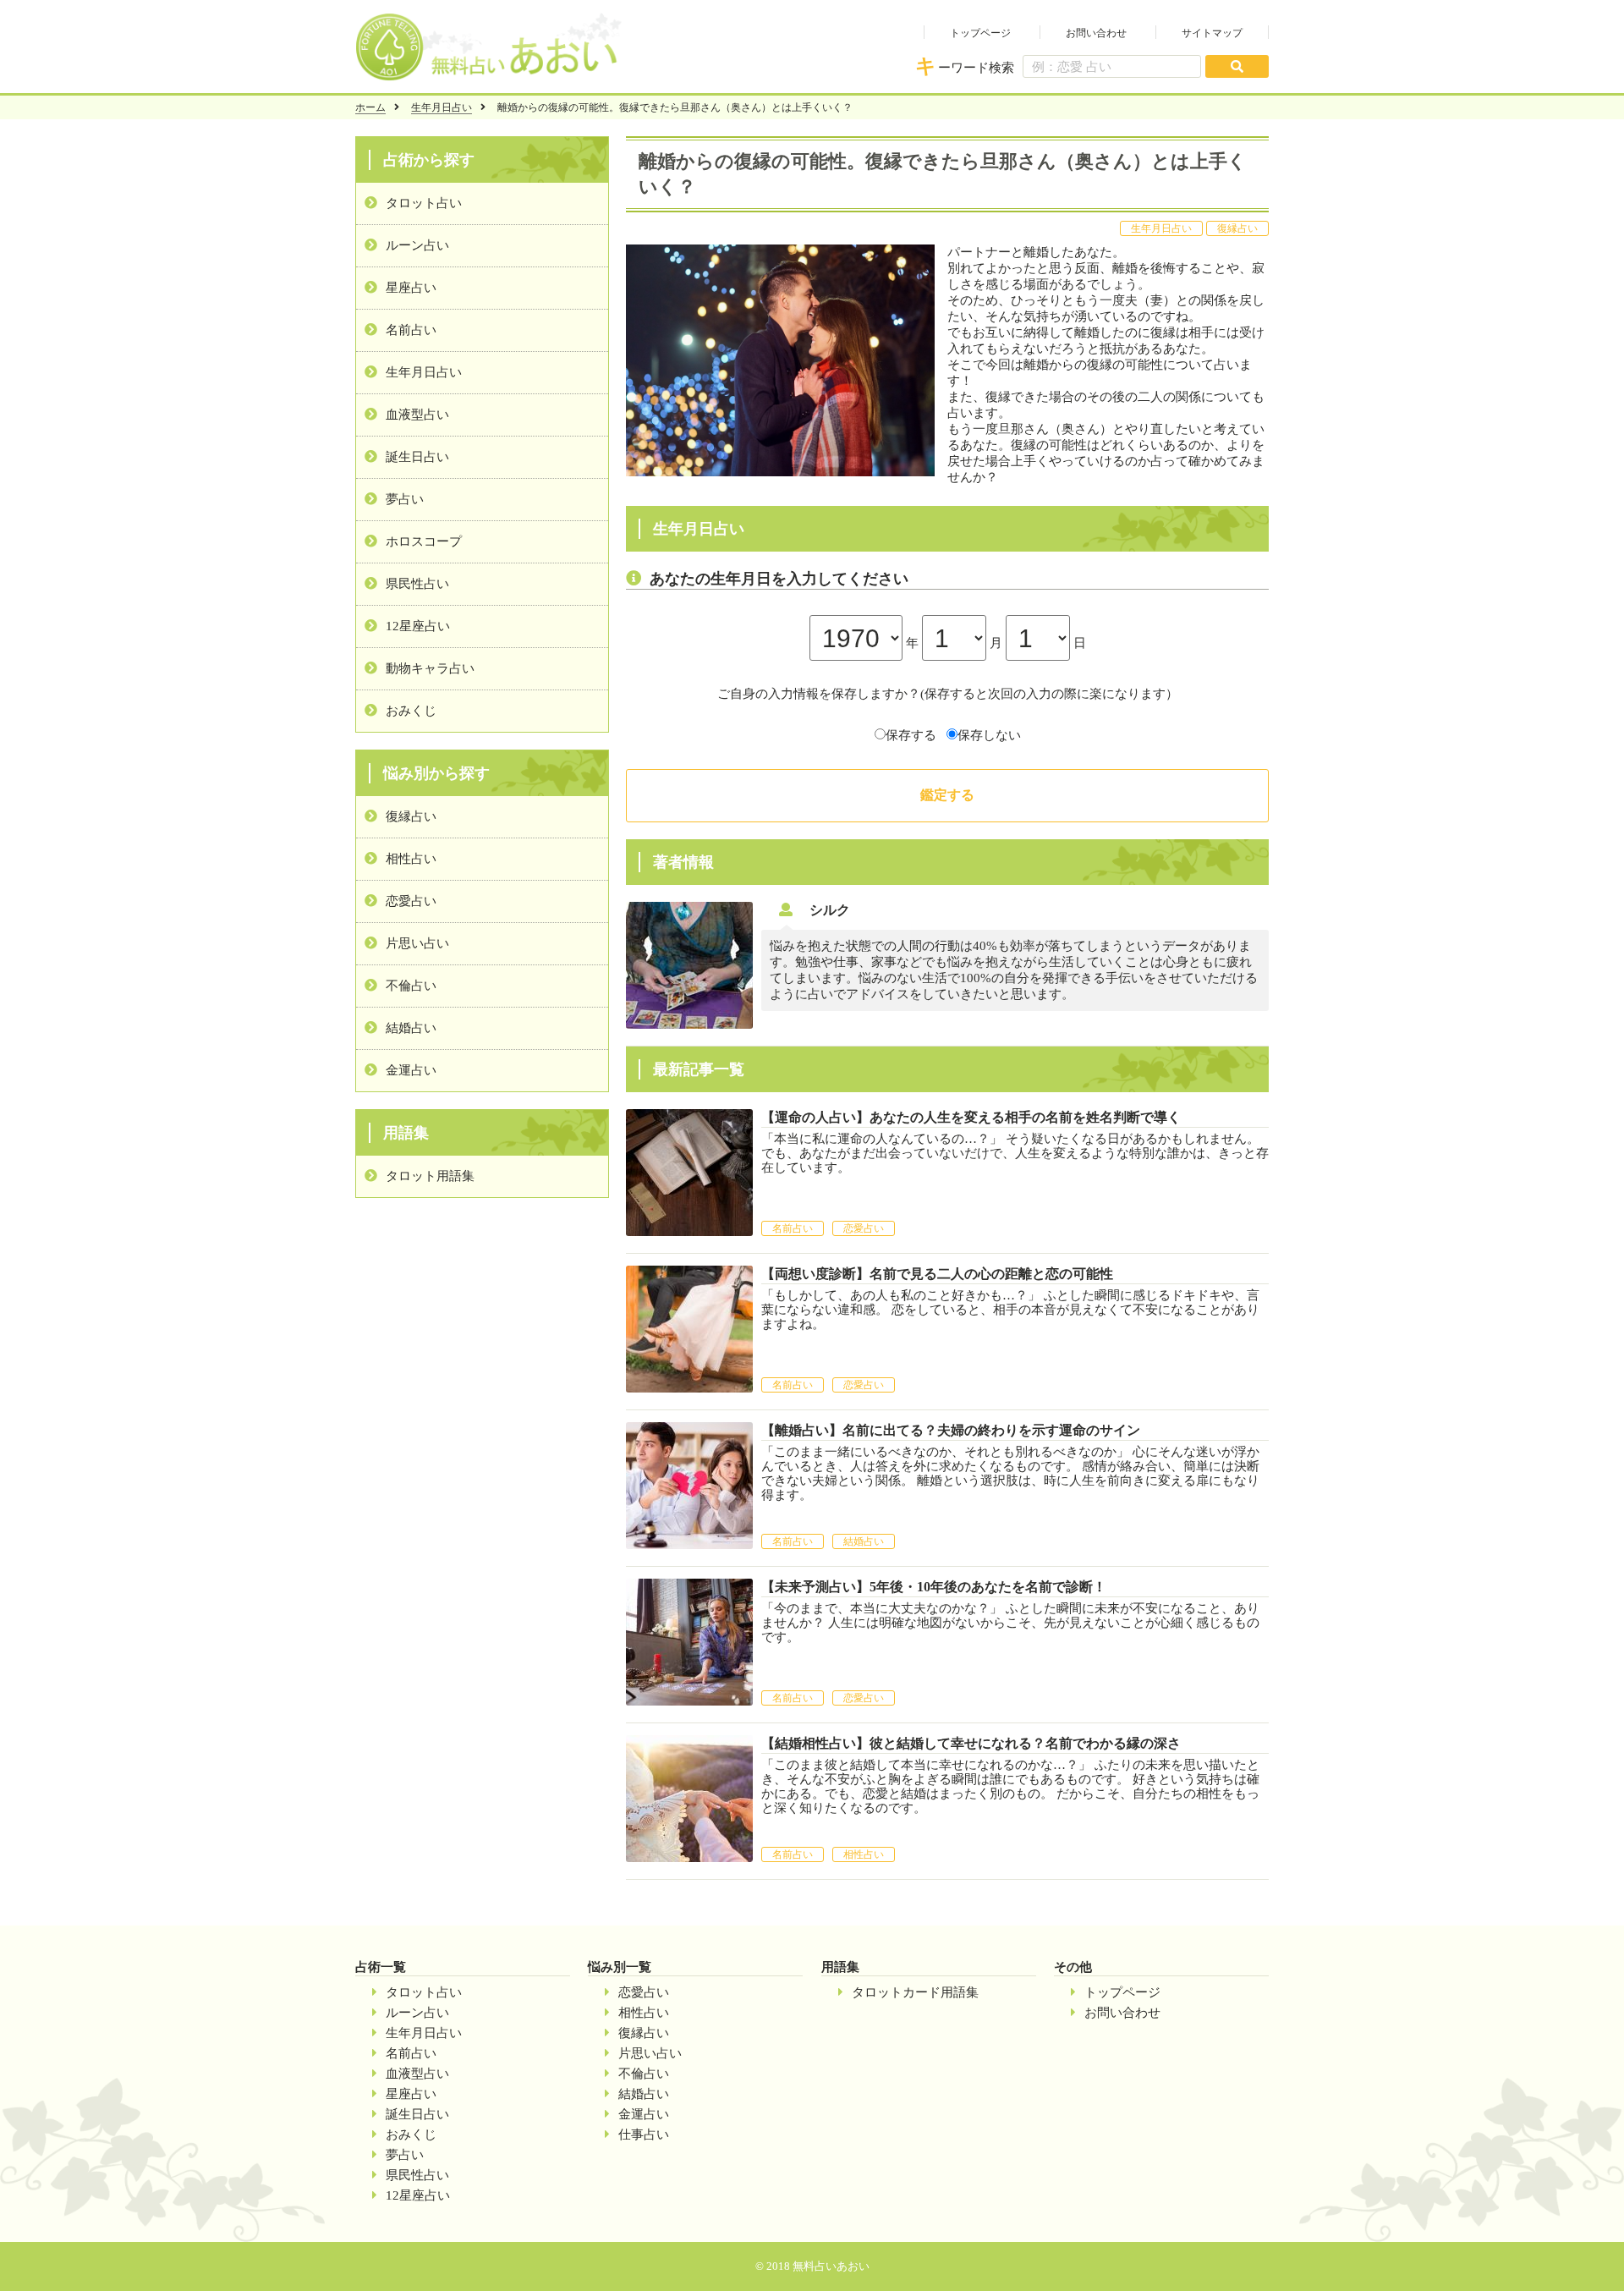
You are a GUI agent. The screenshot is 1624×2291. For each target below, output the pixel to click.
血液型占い (417, 415)
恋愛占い (411, 901)
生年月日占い (442, 107)
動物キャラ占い (430, 668)
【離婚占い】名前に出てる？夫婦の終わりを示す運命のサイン (951, 1430)
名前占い (411, 330)
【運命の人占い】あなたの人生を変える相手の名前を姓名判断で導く (971, 1117)
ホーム (370, 107)
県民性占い (417, 584)
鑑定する (947, 795)
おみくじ (411, 711)
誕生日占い (417, 457)
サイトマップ (1212, 33)
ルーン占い (417, 245)
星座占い (411, 288)
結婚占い (411, 1028)
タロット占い (424, 203)
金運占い (411, 1070)
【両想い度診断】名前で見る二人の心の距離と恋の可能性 (937, 1274)
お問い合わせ (1096, 33)
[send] (1237, 66)
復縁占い (411, 816)
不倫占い (411, 986)
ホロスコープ (424, 541)
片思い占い (417, 943)
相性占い (411, 859)
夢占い (405, 499)
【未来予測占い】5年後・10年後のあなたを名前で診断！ (934, 1587)
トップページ (980, 33)
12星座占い (418, 626)
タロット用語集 (430, 1176)
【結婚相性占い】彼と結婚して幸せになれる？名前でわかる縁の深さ (971, 1743)
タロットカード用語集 (915, 1992)
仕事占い (644, 2134)
